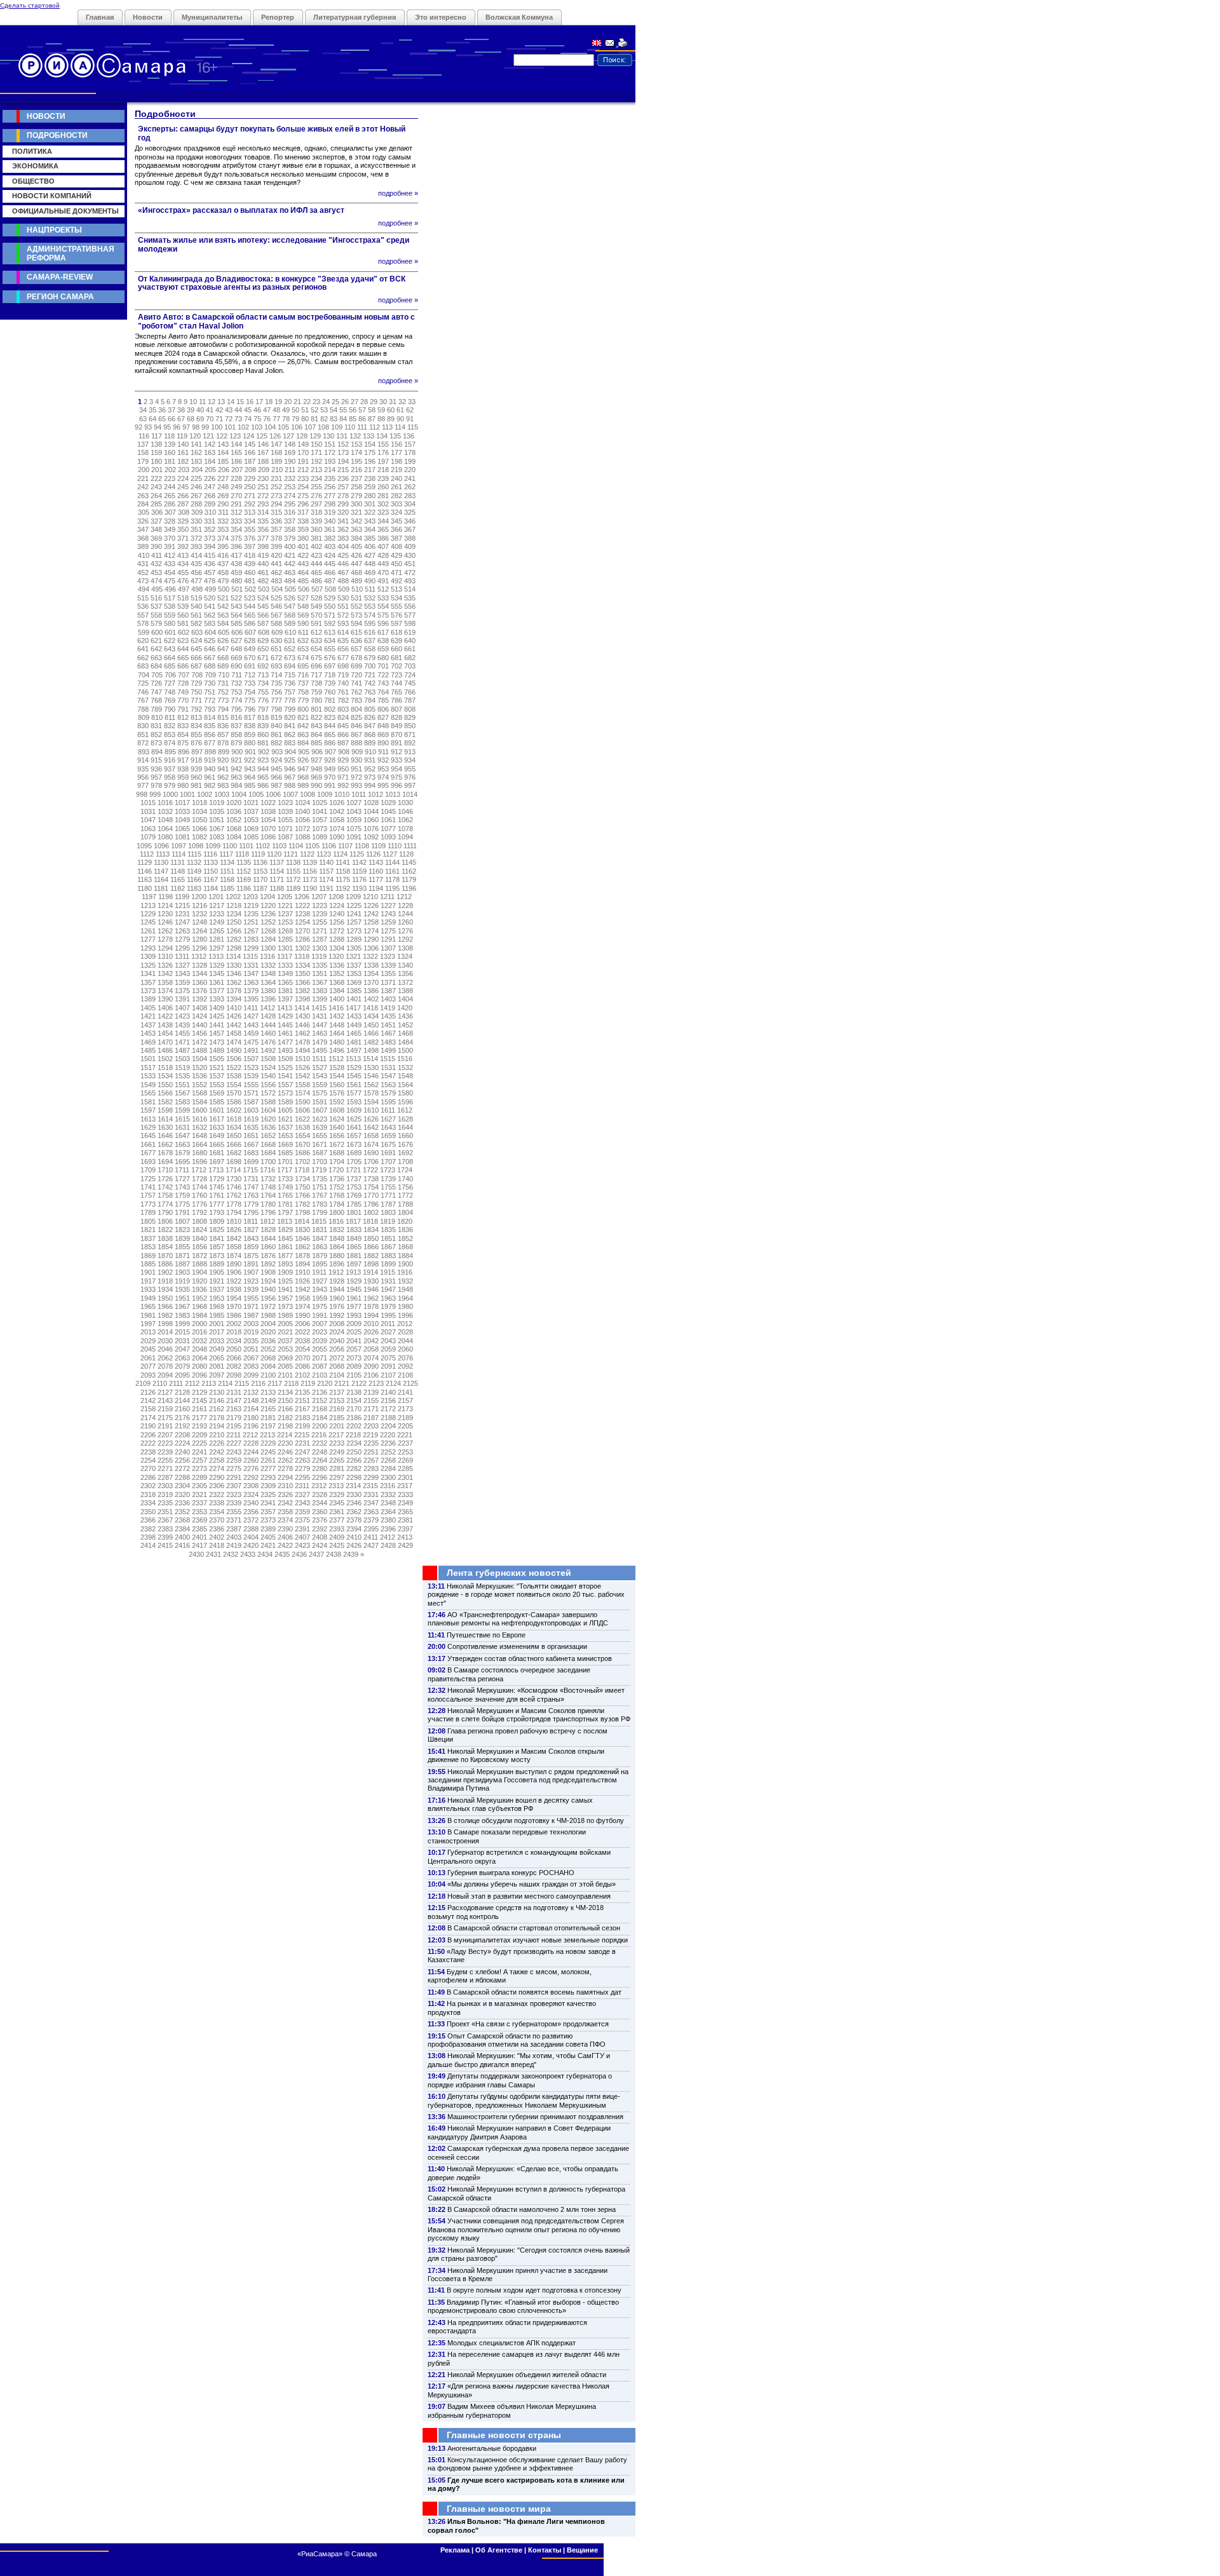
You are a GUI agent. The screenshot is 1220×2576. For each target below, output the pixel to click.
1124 (340, 854)
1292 (405, 939)
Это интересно (441, 17)
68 (191, 419)
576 (396, 615)
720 (356, 675)
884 (303, 743)
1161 (392, 871)
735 (276, 683)
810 (157, 717)
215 (343, 470)
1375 (182, 991)
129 (315, 436)
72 (229, 419)
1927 (320, 1281)
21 (297, 402)
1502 (165, 1059)
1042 (337, 811)
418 (250, 555)
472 (410, 573)
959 (183, 777)
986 (263, 785)
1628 (405, 1119)
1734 (302, 1179)
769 (170, 700)
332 (223, 521)
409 (410, 546)
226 (210, 478)
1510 (302, 1059)
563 (223, 615)
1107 (345, 846)
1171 (277, 879)
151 (330, 444)
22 (307, 402)
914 (143, 760)
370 (170, 538)
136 (409, 436)
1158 (343, 871)
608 (264, 632)
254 (303, 487)
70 (210, 419)
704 (144, 675)
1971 (251, 1306)
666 (196, 658)
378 (276, 538)
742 (370, 683)
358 (290, 529)
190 (290, 461)
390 (156, 546)
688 (210, 666)
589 (290, 623)
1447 (320, 1025)
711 (237, 675)
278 (343, 496)
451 (410, 564)
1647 (182, 1135)
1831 (320, 1230)
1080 (165, 837)
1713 (216, 1170)
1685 (285, 1153)
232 (290, 478)
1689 (354, 1153)
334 (250, 521)
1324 (405, 956)
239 (383, 478)
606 (237, 632)
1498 (371, 1050)
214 (330, 470)
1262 (165, 931)
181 (170, 461)
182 (183, 461)
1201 (216, 897)
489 (356, 581)
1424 (200, 1016)
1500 (405, 1050)
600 (157, 632)
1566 (165, 1093)
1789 (148, 1212)
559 (170, 615)
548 (303, 606)
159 (156, 452)
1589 (285, 1102)
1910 (302, 1272)
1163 (145, 879)
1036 (234, 811)
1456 (200, 1033)
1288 (337, 939)
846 (356, 726)
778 (290, 700)
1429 (285, 1016)
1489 (217, 1050)
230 (263, 478)
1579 (388, 1093)
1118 (242, 854)
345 (396, 521)
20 (288, 402)
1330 (234, 965)
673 (290, 658)
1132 (194, 862)
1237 (285, 914)
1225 (354, 905)
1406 (165, 1008)
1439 (182, 1025)
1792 (200, 1212)
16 (250, 402)
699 (356, 666)
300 (356, 504)
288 (196, 504)
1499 (388, 1050)
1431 (320, 1016)
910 (370, 752)
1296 (200, 948)
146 (263, 444)
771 (196, 700)
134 (382, 436)
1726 (165, 1179)
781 (330, 700)
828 (396, 717)
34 (143, 410)
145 (250, 444)
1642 (371, 1127)
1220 (268, 905)
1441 (217, 1025)
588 (276, 623)
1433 (354, 1016)
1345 (217, 973)
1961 (354, 1298)
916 (170, 760)
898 (210, 752)
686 (183, 666)
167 (263, 452)
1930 (371, 1281)
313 (250, 512)
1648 (200, 1135)
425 (343, 555)
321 (356, 512)
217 (370, 470)
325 (410, 512)
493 (410, 581)
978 (156, 785)
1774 (165, 1204)
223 (170, 478)
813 (196, 717)
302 (383, 504)
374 (223, 538)
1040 (302, 811)
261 (396, 487)
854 (183, 735)
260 (383, 487)
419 (263, 555)
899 (224, 752)
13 (221, 402)
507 (317, 589)
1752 (337, 1187)
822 (316, 717)
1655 (320, 1135)
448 (370, 564)
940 (210, 769)
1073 (320, 829)
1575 (320, 1093)
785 (383, 700)
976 (410, 777)
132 (355, 436)
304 (410, 504)
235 (330, 478)
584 (223, 623)
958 (170, 777)
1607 (320, 1110)
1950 (165, 1298)
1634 (234, 1127)
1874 (234, 1256)
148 (290, 444)
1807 (182, 1221)
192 (316, 461)
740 (343, 683)
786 (396, 700)
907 (330, 752)
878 (223, 743)
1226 (371, 905)
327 (156, 521)
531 (356, 598)
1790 (165, 1212)
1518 (165, 1068)
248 (223, 487)
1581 (148, 1102)
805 (370, 709)
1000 (170, 794)
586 (250, 623)
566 (263, 615)
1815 (319, 1221)
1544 (337, 1076)
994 (370, 785)
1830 (302, 1230)
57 (362, 410)
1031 (148, 811)
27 (355, 402)
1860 (268, 1247)
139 (170, 444)
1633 (217, 1127)
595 (370, 623)
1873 (217, 1256)
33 (412, 402)
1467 (388, 1033)
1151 (227, 871)
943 (250, 769)
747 (156, 692)
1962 (371, 1298)
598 (410, 623)
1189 (293, 888)
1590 (302, 1102)
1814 (302, 1221)
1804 (405, 1212)
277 (330, 496)
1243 (388, 914)
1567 (182, 1093)
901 (250, 752)
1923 (251, 1281)
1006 (273, 794)
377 (263, 538)
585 (236, 623)
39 (191, 410)
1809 (217, 1221)
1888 (200, 1264)
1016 (165, 803)
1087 (285, 837)
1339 (388, 965)
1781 (285, 1204)
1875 (251, 1256)
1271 (320, 931)
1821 (148, 1230)
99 (205, 427)
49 (286, 410)
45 (248, 410)
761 (343, 692)
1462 (302, 1033)
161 (183, 452)
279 (356, 496)
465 (316, 573)
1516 (405, 1059)
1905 (217, 1272)
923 (263, 760)
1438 (165, 1025)
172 (330, 452)
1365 (285, 982)
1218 (234, 905)
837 (236, 726)
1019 (217, 803)
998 (142, 794)
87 (372, 419)
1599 (182, 1110)
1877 (285, 1256)
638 (383, 641)
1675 (388, 1144)
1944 (337, 1289)
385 (370, 538)
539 (183, 606)
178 (410, 452)
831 (156, 726)
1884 (405, 1256)
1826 (234, 1230)
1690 (371, 1153)
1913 (353, 1272)
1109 (378, 846)
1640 (337, 1127)
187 (250, 461)
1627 (388, 1119)
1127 (390, 854)
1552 (200, 1085)
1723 (388, 1170)
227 (223, 478)
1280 (200, 939)
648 (236, 649)
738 (316, 683)
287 (183, 504)
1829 (285, 1230)
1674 (371, 1144)
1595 (388, 1102)
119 (182, 436)
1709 (148, 1170)
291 (236, 504)
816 (236, 717)
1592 (337, 1102)
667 (210, 658)
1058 (337, 820)
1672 (337, 1144)
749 (183, 692)
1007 (290, 794)
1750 (302, 1187)
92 (139, 427)
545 (263, 606)
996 (396, 785)
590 (303, 623)
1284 (268, 939)
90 (400, 419)
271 (250, 496)
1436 (405, 1016)
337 (290, 521)
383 (343, 538)
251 (263, 487)
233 (303, 478)
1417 (353, 1008)
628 (250, 641)
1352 (337, 973)
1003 (222, 794)
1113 (163, 854)
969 (316, 777)
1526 (302, 1068)
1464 (337, 1033)
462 (276, 573)
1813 (285, 1221)
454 (170, 573)
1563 (388, 1085)
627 (236, 641)
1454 (165, 1033)
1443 (251, 1025)
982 (210, 785)
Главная (100, 17)
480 (236, 581)
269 (223, 496)
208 (250, 470)
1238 (302, 914)
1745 (217, 1187)
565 (250, 615)
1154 (277, 871)
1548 (405, 1076)
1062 (405, 820)
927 (316, 760)
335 (263, 521)
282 (396, 496)
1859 (251, 1247)
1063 (148, 829)
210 (277, 470)
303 (396, 504)
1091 (354, 837)
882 (276, 743)
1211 (387, 897)
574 (370, 615)
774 (236, 700)
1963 (388, 1298)
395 (223, 546)
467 (343, 573)
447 (356, 564)
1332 (268, 965)
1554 (234, 1085)
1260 (405, 922)
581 (183, 623)
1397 (285, 999)
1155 (293, 871)
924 (276, 760)
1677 (148, 1153)
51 (305, 410)
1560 (337, 1085)
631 (290, 641)
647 (223, 649)
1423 (182, 1016)
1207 (319, 897)
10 (193, 402)
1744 (200, 1187)
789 (156, 709)
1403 (388, 999)
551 (343, 606)
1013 (393, 794)
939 (196, 769)
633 (316, 641)
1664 (200, 1144)
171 (316, 452)
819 (276, 717)
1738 (371, 1179)
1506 (234, 1059)
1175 (343, 879)
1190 (310, 888)
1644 (405, 1127)
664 (170, 658)
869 (383, 735)
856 (210, 735)
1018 (200, 803)
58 (372, 410)
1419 (388, 1008)
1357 (148, 982)
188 (263, 461)
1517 (148, 1068)
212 (303, 470)
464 (303, 573)
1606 (302, 1110)
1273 (354, 931)
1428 (268, 1016)
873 (156, 743)
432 (156, 564)
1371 (388, 982)
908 (344, 752)
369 (156, 538)
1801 (354, 1212)
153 (356, 444)
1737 (354, 1179)
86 (362, 419)
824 (343, 717)
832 (170, 726)
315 (276, 512)
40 (200, 410)
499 (210, 589)
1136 (260, 862)
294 (276, 504)
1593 (354, 1102)
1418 (370, 1008)
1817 (353, 1221)
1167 (211, 879)
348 (156, 529)
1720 (336, 1170)
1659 (388, 1135)
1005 (256, 794)
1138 (293, 862)
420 (276, 555)
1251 (251, 922)
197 (383, 461)
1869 (148, 1256)
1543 (320, 1076)
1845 (285, 1238)
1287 (320, 939)
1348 (268, 973)
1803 (388, 1212)
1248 (200, 922)
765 (396, 692)
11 (202, 402)
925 (290, 760)
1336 (337, 965)
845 (343, 726)
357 (276, 529)
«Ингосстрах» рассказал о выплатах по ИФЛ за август (241, 210)
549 (316, 606)
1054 (268, 820)
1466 (371, 1033)
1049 (182, 820)
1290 (371, 939)
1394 (234, 999)
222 (156, 478)
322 (370, 512)
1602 (234, 1110)
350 (183, 529)
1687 (320, 1153)
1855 (182, 1247)
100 (217, 427)
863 (303, 735)
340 (330, 521)
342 (356, 521)
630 (276, 641)
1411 (251, 1008)
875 (183, 743)
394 (210, 546)
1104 (296, 846)
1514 (370, 1059)
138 (156, 444)
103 (257, 427)
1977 (354, 1306)
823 (330, 717)
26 (345, 402)
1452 (405, 1025)
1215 (182, 905)
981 (196, 785)
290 (223, 504)
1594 (371, 1102)
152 (343, 444)
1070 (268, 829)
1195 (392, 888)
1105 (312, 846)
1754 (371, 1187)
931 (370, 760)
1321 (353, 956)
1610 (371, 1110)
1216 (200, 905)
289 (210, 504)
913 (410, 752)
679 (370, 658)
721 (370, 675)
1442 (234, 1025)
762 (356, 692)
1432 (337, 1016)
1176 (359, 879)
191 (303, 461)
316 (290, 512)
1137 (277, 862)
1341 (148, 973)
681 (396, 658)
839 (263, 726)
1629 (148, 1127)
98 (196, 427)
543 (236, 606)
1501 (148, 1059)
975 (396, 777)
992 (343, 785)
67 (181, 419)
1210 (370, 897)
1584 (200, 1102)
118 (169, 436)
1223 (320, 905)
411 (157, 555)
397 (250, 546)
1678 (165, 1153)
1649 (217, 1135)
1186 (244, 888)
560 (183, 615)
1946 (371, 1289)
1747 (251, 1187)
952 (370, 769)
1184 (211, 888)
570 (316, 615)
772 (210, 700)
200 (144, 470)
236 (343, 478)
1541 (285, 1076)
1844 (268, 1238)
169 (290, 452)
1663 (182, 1144)
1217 (217, 905)
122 (222, 436)
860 (263, 735)
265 (170, 496)
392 (183, 546)
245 (183, 487)
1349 (285, 973)
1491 (251, 1050)
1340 (405, 965)
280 (370, 496)
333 (236, 521)
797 (263, 709)
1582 (165, 1102)
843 (316, 726)
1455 (182, 1033)
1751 (320, 1187)
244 (170, 487)
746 (143, 692)
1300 (268, 948)
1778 (234, 1204)
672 (276, 658)
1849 (354, 1238)
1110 (395, 846)
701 (383, 666)
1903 (182, 1272)
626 (223, 641)
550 (330, 606)
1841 (217, 1238)
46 (257, 410)
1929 (354, 1281)
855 (196, 735)
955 (410, 769)
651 (276, 649)
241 (410, 478)
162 (196, 452)
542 (223, 606)
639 (396, 641)
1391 (182, 999)
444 (316, 564)
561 (196, 615)
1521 (217, 1068)
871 (410, 735)
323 (383, 512)
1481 (354, 1042)
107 (310, 427)
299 (343, 504)
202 (170, 470)
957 (156, 777)
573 (356, 615)
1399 (320, 999)
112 (375, 427)
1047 (148, 820)
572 (343, 615)
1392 (200, 999)
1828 (268, 1230)
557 (143, 615)
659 (383, 649)
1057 (320, 820)
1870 (165, 1256)
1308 (405, 948)
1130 (161, 862)
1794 (234, 1212)
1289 (354, 939)
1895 (320, 1264)
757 (290, 692)
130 (329, 436)
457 (210, 573)
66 (172, 419)
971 (343, 777)
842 (303, 726)
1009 (325, 794)
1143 (376, 862)
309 (197, 512)
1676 (405, 1144)
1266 (234, 931)
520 (210, 598)
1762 (234, 1195)
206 (224, 470)
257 (343, 487)
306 (157, 512)
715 (290, 675)
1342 (165, 973)
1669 (285, 1144)
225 (196, 478)
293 (263, 504)
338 (303, 521)
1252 (268, 922)
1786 (371, 1204)
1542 (302, 1076)
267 (196, 496)
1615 (182, 1119)
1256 (337, 922)
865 (330, 735)
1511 (319, 1059)
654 (316, 649)
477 (196, 581)
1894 (302, 1264)
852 (156, 735)
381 (316, 538)
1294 (165, 948)
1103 (279, 846)
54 (334, 410)
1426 (234, 1016)
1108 (362, 846)
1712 (199, 1170)
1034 (200, 811)
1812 (268, 1221)
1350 (302, 973)
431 (143, 564)
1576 (337, 1093)
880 (250, 743)
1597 (148, 1110)
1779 (251, 1204)
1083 (217, 837)
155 (383, 444)
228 (236, 478)
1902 (165, 1272)
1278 (165, 939)
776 (263, 700)
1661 (148, 1144)
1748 (268, 1187)
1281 (217, 939)
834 (196, 726)
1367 (320, 982)
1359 (182, 982)
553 (370, 606)
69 (200, 419)
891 (396, 743)
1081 (182, 837)
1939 (251, 1289)
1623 (320, 1119)
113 (387, 427)
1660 (405, 1135)
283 (410, 496)
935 (143, 769)
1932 (405, 1281)
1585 (217, 1102)
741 (356, 683)
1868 (405, 1247)
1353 (354, 973)
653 (303, 649)
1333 (285, 965)
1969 (217, 1306)
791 (183, 709)
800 (303, 709)
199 (410, 461)
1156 (310, 871)
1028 (371, 803)
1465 (354, 1033)
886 (330, 743)
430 (410, 555)
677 (343, 658)
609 (277, 632)
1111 (410, 846)
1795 (251, 1212)
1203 (250, 897)
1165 (178, 879)
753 (236, 692)
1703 (320, 1162)
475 (170, 581)
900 (237, 752)
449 (383, 564)
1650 (234, 1135)
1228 (405, 905)
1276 (405, 931)
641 (143, 649)
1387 (388, 991)
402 (316, 546)
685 (170, 666)
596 (383, 623)
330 (196, 521)
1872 (200, 1256)
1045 (388, 811)
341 (343, 521)
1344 (200, 973)
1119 (258, 854)
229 (250, 478)
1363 (251, 982)
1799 (320, 1212)
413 (183, 555)
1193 (359, 888)
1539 (251, 1076)
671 (263, 658)
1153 (260, 871)
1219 (251, 905)
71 (219, 419)
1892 (268, 1264)
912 (396, 752)
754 (250, 692)
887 (343, 743)
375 (236, 538)
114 (400, 427)
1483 (388, 1042)
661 (410, 649)
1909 (285, 1272)
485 (303, 581)
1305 (354, 948)
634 (330, 641)
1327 (182, 965)
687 (196, 666)
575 (383, 615)
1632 (200, 1127)
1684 (268, 1153)
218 (383, 470)
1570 (234, 1093)
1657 (354, 1135)
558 (156, 615)
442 (290, 564)
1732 (268, 1179)
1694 (165, 1162)
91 (410, 419)
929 (343, 760)
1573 (285, 1093)
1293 (148, 948)
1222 (302, 905)
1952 (200, 1298)
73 (238, 419)
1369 (354, 982)
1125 (357, 854)
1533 (148, 1076)
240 (396, 478)
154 (370, 444)
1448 (337, 1025)
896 (184, 752)
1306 (371, 948)
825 (356, 717)
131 (342, 436)
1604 (268, 1110)
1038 (268, 811)
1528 (337, 1068)
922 (250, 760)
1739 (388, 1179)
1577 (354, 1093)
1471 (182, 1042)
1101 (246, 846)
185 (223, 461)
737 (303, 683)
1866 (371, 1247)
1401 (354, 999)
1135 (244, 862)
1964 (405, 1298)
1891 (251, 1264)
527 (303, 598)
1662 (165, 1144)
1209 (353, 897)
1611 (388, 1110)
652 (290, 649)
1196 (409, 888)
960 (196, 777)
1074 (337, 829)
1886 (165, 1264)
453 (156, 573)
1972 (268, 1306)
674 (303, 658)
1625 (354, 1119)
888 (356, 743)
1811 (251, 1221)
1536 (200, 1076)
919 (210, 760)
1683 (251, 1153)
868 (370, 735)
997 (410, 785)
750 (196, 692)
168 (276, 452)
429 (396, 555)
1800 (337, 1212)
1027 (354, 803)
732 (236, 683)
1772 (405, 1195)
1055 (285, 820)
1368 (337, 982)
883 (290, 743)
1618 (234, 1119)
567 (276, 615)
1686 (302, 1153)
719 (343, 675)
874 (170, 743)
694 (290, 666)
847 (370, 726)
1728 (200, 1179)
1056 (302, 820)
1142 (359, 862)
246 (196, 487)
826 (370, 717)
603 (197, 632)
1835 (388, 1230)
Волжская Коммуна (519, 17)
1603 (251, 1110)
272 (263, 496)
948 (316, 769)
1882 (371, 1256)
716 (303, 675)
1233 (217, 914)
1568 (200, 1093)
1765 (285, 1195)
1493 (285, 1050)
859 (250, 735)
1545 (354, 1076)
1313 (216, 956)
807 (396, 709)
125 (262, 436)
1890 (234, 1264)
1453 (148, 1033)
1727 (182, 1179)
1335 (320, 965)
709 (210, 675)
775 (250, 700)
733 (250, 683)
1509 (285, 1059)
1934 (165, 1289)
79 (295, 419)
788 (143, 709)
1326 (165, 965)
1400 (337, 999)
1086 (268, 837)
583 (210, 623)
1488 (200, 1050)
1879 (320, 1256)
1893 (285, 1264)
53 (324, 410)
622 (170, 641)
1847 (320, 1238)
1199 (182, 897)
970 (330, 777)
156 (396, 444)
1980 (405, 1306)
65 (162, 419)
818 (263, 717)
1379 (251, 991)
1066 (200, 829)
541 (210, 606)
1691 (388, 1153)
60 (391, 410)
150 (316, 444)
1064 (165, 829)
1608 (337, 1110)
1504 (200, 1059)
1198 (166, 897)
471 (396, 573)
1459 (251, 1033)
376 (250, 538)
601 (170, 632)
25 (335, 402)
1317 (285, 956)
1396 (268, 999)
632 (303, 641)
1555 (251, 1085)
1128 (406, 854)
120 (195, 436)
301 (370, 504)
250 (250, 487)
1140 (326, 862)
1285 (285, 939)
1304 (337, 948)
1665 (217, 1144)
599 (144, 632)
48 (276, 410)
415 (210, 555)
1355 (388, 973)
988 (290, 785)
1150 (211, 871)
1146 (145, 871)
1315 (250, 956)
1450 (371, 1025)
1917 (148, 1281)
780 (316, 700)
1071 (285, 829)
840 (276, 726)
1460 (268, 1033)
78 (286, 419)
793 (210, 709)
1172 (293, 879)
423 (316, 555)
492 (396, 581)
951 (356, 769)
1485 (148, 1050)
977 (143, 785)
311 (223, 512)
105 (283, 427)
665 (183, 658)
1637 (285, 1127)
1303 (320, 948)
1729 (217, 1179)
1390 (165, 999)
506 (304, 589)
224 (183, 478)
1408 (200, 1008)
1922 (234, 1281)
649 (250, 649)
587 (263, 623)
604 (210, 632)
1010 (342, 794)
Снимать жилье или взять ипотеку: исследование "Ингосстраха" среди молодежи (274, 244)
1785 (354, 1204)
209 (264, 470)
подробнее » (398, 193)
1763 (251, 1195)
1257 (354, 922)
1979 (388, 1306)
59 (381, 410)
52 (315, 410)
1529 (354, 1068)
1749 (285, 1187)
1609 (354, 1110)
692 (263, 666)
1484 (405, 1042)
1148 (178, 871)
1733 (285, 1179)
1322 (370, 956)
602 (184, 632)
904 (290, 752)
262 (410, 487)
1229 (148, 914)
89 (391, 419)
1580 (405, 1093)
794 (223, 709)
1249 (217, 922)
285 (156, 504)
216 (356, 470)
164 (223, 452)
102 (243, 427)
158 (143, 452)
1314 (233, 956)
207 (237, 470)
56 (353, 410)
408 (396, 546)
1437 (148, 1025)
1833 (354, 1230)
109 (337, 427)
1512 (336, 1059)
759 (316, 692)
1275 (388, 931)
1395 (251, 999)
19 (278, 402)
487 (330, 581)
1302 (302, 948)
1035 (217, 811)
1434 (371, 1016)
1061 (388, 820)
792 (196, 709)
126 (275, 436)
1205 (285, 897)
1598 (165, 1110)
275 (303, 496)
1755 (388, 1187)
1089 (320, 837)
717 (316, 675)
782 (343, 700)
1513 (353, 1059)
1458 (234, 1033)
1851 (388, 1238)
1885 (148, 1264)
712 (250, 675)
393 (196, 546)
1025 (320, 803)
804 (356, 709)
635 (343, 641)
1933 (148, 1289)
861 (276, 735)
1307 (388, 948)
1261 (148, 931)
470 (383, 573)
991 (330, 785)
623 (183, 641)
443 (303, 564)
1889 (217, 1264)
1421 (148, 1016)
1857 (217, 1247)
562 (210, 615)
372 (196, 538)
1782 (302, 1204)
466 (330, 573)
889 (370, 743)
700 (370, 666)
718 (330, 675)
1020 (234, 803)
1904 (200, 1272)
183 (196, 461)
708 (197, 675)
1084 (234, 837)
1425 (217, 1016)
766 (410, 692)
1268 (268, 931)
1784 (337, 1204)
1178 (392, 879)
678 (356, 658)
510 (357, 589)
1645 (148, 1135)
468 (356, 573)
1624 (337, 1119)
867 (356, 735)
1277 (148, 939)
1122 (307, 854)
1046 (405, 811)
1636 (268, 1127)
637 (370, 641)
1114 (179, 854)
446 (343, 564)
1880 (337, 1256)
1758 (165, 1195)
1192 (343, 888)
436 (210, 564)
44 (238, 410)
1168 (227, 879)
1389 (148, 999)
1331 (251, 965)
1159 (359, 871)
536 (143, 606)
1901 (148, 1272)
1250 (234, 922)
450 (396, 564)
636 (356, 641)
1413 (285, 1008)
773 (223, 700)
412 (170, 555)
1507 (251, 1059)
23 (316, 402)
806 (383, 709)
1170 (260, 879)
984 (236, 785)
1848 (337, 1238)
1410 (234, 1008)
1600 (200, 1110)
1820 (405, 1221)
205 (210, 470)
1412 (268, 1008)
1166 (194, 879)
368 (143, 538)
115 (413, 427)
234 (316, 478)
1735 (320, 1179)
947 (303, 769)
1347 (251, 973)
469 (370, 573)
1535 (182, 1076)
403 (330, 546)
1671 (320, 1144)
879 (236, 743)
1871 (182, 1256)
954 (396, 769)
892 (410, 743)
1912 (336, 1272)
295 (290, 504)
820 (290, 717)
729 (196, 683)
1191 (326, 888)
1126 (373, 854)
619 (410, 632)
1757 (148, 1195)
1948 (405, 1289)
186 (236, 461)
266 (183, 496)
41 (210, 410)
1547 (388, 1076)
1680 (200, 1153)
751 (210, 692)
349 (170, 529)
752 (223, 692)
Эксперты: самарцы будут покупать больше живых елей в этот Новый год (272, 133)
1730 (234, 1179)
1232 (200, 914)
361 (330, 529)
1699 (251, 1162)
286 (170, 504)
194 (343, 461)
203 (184, 470)
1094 (405, 837)
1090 (337, 837)
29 (374, 402)
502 (250, 589)
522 (236, 598)
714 (276, 675)
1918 (165, 1281)
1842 (234, 1238)
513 (396, 589)
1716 (268, 1170)
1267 (251, 931)
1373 (148, 991)
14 (231, 402)
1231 (182, 914)
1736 (337, 1179)
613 (330, 632)
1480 (337, 1042)
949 (330, 769)
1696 (200, 1162)
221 (143, 478)
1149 (194, 871)
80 (305, 419)
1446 (302, 1025)
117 (157, 436)
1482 (371, 1042)
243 (156, 487)
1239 (320, 914)
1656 (337, 1135)
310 (210, 512)
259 (370, 487)
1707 (388, 1162)
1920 (200, 1281)
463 (290, 573)
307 (170, 512)
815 (223, 717)
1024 (302, 803)
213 (316, 470)
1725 (148, 1179)
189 (276, 461)
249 (236, 487)
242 (143, 487)
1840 (200, 1238)
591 (316, 623)
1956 (268, 1298)
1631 (182, 1127)
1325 (148, 965)
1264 (200, 931)
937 (170, 769)
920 (223, 760)
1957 (285, 1298)
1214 (165, 905)
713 (263, 675)
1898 (371, 1264)
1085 (251, 837)
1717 (285, 1170)
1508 (268, 1059)
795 (236, 709)
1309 (148, 956)
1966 (165, 1306)
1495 (320, 1050)
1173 (310, 879)
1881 (354, 1256)
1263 (182, 931)
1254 (302, 922)
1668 (268, 1144)
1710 (165, 1170)
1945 (354, 1289)
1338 (371, 965)
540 (196, 606)
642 (156, 649)
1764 (268, 1195)
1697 (217, 1162)
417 (236, 555)
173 (343, 452)
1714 (233, 1170)
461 (263, 573)
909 (357, 752)
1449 (354, 1025)
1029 (388, 803)
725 (143, 683)
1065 (182, 829)
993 (356, 785)
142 (210, 444)
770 (183, 700)
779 (303, 700)
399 (276, 546)
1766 (302, 1195)
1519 (182, 1068)
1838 (165, 1238)
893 (144, 752)
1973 (285, 1306)
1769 (354, 1195)
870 (396, 735)
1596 (405, 1102)
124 (248, 436)
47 (267, 410)
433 (170, 564)
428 (383, 555)
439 (250, 564)
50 (295, 410)
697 (330, 666)
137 (143, 444)
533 (383, 598)
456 (196, 573)
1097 (179, 846)
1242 (371, 914)
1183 (194, 888)
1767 (320, 1195)
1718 (302, 1170)
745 (410, 683)
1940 (268, 1289)
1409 (217, 1008)
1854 (165, 1247)
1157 (326, 871)
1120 (274, 854)
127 (288, 436)
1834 (371, 1230)
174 (356, 452)
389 (143, 546)
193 (330, 461)
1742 (165, 1187)
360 (316, 529)
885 (316, 743)
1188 (277, 888)
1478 (302, 1042)
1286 (302, 939)
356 (263, 529)
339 (316, 521)
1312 (199, 956)
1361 (217, 982)
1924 (268, 1281)
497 (184, 589)
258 (356, 487)
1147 (161, 871)
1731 (251, 1179)
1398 (302, 999)
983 (223, 785)
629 (263, 641)
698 (343, 666)
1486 (165, 1050)
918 (196, 760)
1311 (182, 956)
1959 (320, 1298)
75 (257, 419)
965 (263, 777)
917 (183, 760)
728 (183, 683)
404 (343, 546)
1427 (251, 1016)
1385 (354, 991)
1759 (182, 1195)
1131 (178, 862)
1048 (165, 820)
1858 (234, 1247)
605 (224, 632)
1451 (388, 1025)
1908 (268, 1272)
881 (263, 743)
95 (167, 427)
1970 (234, 1306)
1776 (200, 1204)
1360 (200, 982)
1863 (320, 1247)
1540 (268, 1076)
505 (290, 589)
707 (184, 675)
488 (343, 581)
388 (410, 538)
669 (236, 658)
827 (383, 717)
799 (290, 709)
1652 (268, 1135)
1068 (234, 829)
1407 (182, 1008)
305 (144, 512)
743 (383, 683)
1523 (251, 1068)
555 (396, 606)
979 (170, 785)
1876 (268, 1256)
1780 (268, 1204)
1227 (388, 905)
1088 (302, 837)
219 (396, 470)
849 (396, 726)
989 (303, 785)
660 (396, 649)
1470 (165, 1042)
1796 (268, 1212)
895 (170, 752)
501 (237, 589)
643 (170, 649)
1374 (165, 991)
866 (343, 735)
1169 (244, 879)
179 (143, 461)
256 (330, 487)
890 (383, 743)
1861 (285, 1247)
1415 (319, 1008)
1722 (370, 1170)
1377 (217, 991)
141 (196, 444)
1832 (337, 1230)
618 (396, 632)
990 (316, 785)
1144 (392, 862)
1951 (182, 1298)
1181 (161, 888)
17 (259, 402)
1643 (388, 1127)
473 (143, 581)
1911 (319, 1272)
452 (143, 573)
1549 (148, 1085)
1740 (405, 1179)
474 (156, 581)
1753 (354, 1187)
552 (356, 606)
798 (276, 709)
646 (210, 649)
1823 (182, 1230)
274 (290, 496)
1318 (302, 956)
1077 (388, 829)
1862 (302, 1247)
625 (210, 641)
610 (290, 632)
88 (381, 419)
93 (148, 427)
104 (270, 427)
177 (396, 452)
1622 (302, 1119)
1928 (337, 1281)
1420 (405, 1008)
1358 (165, 982)
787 (410, 700)
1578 (371, 1093)
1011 (359, 794)
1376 (200, 991)
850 (410, 726)
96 (177, 427)
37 (172, 410)
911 (383, 752)
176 (383, 452)
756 (276, 692)
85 (353, 419)
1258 (371, 922)
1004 (239, 794)
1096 (161, 846)
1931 (388, 1281)
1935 (182, 1289)
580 (170, 623)
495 (157, 589)
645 (196, 649)
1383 (320, 991)
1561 (354, 1085)
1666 (234, 1144)
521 (223, 598)
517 (170, 598)
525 (276, 598)
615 (356, 632)
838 (250, 726)
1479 (320, 1042)
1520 (200, 1068)
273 (276, 496)
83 (334, 419)
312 (236, 512)
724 (410, 675)
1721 (353, 1170)
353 (223, 529)
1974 (302, 1306)
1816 (336, 1221)
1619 (251, 1119)
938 (183, 769)
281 (383, 496)
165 (236, 452)
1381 (285, 991)
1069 (251, 829)
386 (383, 538)
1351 (320, 973)
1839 (182, 1238)
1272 (337, 931)
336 (276, 521)
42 (219, 410)
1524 (268, 1068)
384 (356, 538)
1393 (217, 999)
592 (330, 623)
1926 (302, 1281)
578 (143, 623)
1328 (200, 965)
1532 (405, 1068)
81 (315, 419)
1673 (354, 1144)
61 (400, 410)
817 (250, 717)
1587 (251, 1102)
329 (183, 521)
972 (356, 777)
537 (156, 606)
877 (210, 743)
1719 (319, 1170)
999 (155, 794)
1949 (148, 1298)
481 (250, 581)
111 (362, 427)
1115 (194, 854)
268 (210, 496)
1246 (165, 922)
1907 (251, 1272)
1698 (234, 1162)
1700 (268, 1162)
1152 (244, 871)
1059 (354, 820)
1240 (337, 914)
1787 (388, 1204)
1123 (324, 854)
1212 (404, 897)
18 (269, 402)
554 (383, 606)
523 (250, 598)
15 (240, 402)
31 (393, 402)
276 (316, 496)
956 (143, 777)
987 (276, 785)
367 (410, 529)
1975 (320, 1306)
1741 (148, 1187)
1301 (285, 948)
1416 (336, 1008)
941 (223, 769)
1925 (285, 1281)
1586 (234, 1102)
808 (410, 709)
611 (303, 632)
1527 (320, 1068)
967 (290, 777)
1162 (409, 871)
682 (410, 658)
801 (316, 709)
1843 (251, 1238)
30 (383, 402)
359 (303, 529)
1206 (302, 897)
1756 (405, 1187)
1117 (226, 854)
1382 (302, 991)
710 (224, 675)
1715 (250, 1170)
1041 (320, 811)
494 (144, 589)
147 (276, 444)
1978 (371, 1306)
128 (302, 436)
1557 (285, 1085)
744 (396, 683)
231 (276, 478)
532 (370, 598)
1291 (388, 939)
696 (316, 666)
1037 (251, 811)
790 (170, 709)
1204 (268, 897)
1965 (148, 1306)
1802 (371, 1212)
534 (396, 598)
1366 (302, 982)
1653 (285, 1135)
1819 (388, 1221)
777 (276, 700)
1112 (147, 854)
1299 (251, 948)
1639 (320, 1127)
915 (156, 760)
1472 (200, 1042)
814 (210, 717)
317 (303, 512)
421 (290, 555)
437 (223, 564)
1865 (354, 1247)
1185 (227, 888)
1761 (217, 1195)
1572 (268, 1093)
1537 (217, 1076)
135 (395, 436)
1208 (336, 897)
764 (383, 692)
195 (356, 461)
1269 (285, 931)
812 (183, 717)
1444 (268, 1025)
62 (410, 410)
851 (143, 735)
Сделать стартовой (30, 5)
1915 (388, 1272)
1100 (230, 846)
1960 (337, 1298)
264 (156, 496)
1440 (200, 1025)
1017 (182, 803)
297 (316, 504)
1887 (182, 1264)
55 (343, 410)
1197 (149, 897)
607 (250, 632)
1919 (182, 1281)
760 (330, 692)
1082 (200, 837)
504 (277, 589)
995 (383, 785)
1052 (234, 820)
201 (157, 470)
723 (396, 675)
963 (236, 777)
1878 (302, 1256)
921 (236, 760)
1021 (251, 803)
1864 (337, 1247)
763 (370, 692)
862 (290, 735)
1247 (182, 922)
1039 (285, 811)
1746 (234, 1187)
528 (316, 598)
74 (248, 419)
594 (356, 623)
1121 (291, 854)
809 (144, 717)
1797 (285, 1212)
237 (356, 478)
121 (208, 436)
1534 (165, 1076)
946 (290, 769)
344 (383, 521)
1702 (302, 1162)
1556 (268, 1085)
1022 (268, 803)
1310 (165, 956)
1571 (251, 1093)
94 (158, 427)
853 (170, 735)
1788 (405, 1204)
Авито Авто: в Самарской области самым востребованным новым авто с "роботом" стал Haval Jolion (276, 321)
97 (186, 427)
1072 (302, 829)
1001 (187, 794)
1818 (370, 1221)
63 (143, 419)
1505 (217, 1059)
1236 (268, 914)
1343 (182, 973)
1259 (388, 922)
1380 (268, 991)
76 (267, 419)
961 (210, 777)
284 (143, 504)
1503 (182, 1059)
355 (250, 529)
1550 (165, 1085)
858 (236, 735)
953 (383, 769)
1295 (182, 948)
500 (224, 589)
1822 (165, 1230)
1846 (302, 1238)
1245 (148, 922)
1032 (165, 811)
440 (263, 564)
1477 (285, 1042)
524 (263, 598)
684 (156, 666)
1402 (371, 999)
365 (383, 529)
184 (210, 461)
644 (183, 649)
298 (330, 504)
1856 (200, 1247)
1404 (405, 999)
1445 (285, 1025)
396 (236, 546)
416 (223, 555)
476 (183, 581)
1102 (263, 846)
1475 (251, 1042)
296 (303, 504)
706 (170, 675)
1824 (200, 1230)
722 (383, 675)
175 (370, 452)
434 (183, 564)
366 (396, 529)
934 (410, 760)
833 (183, 726)
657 (356, 649)
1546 (371, 1076)
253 (290, 487)
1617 (217, 1119)
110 (350, 427)
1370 (371, 982)
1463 (320, 1033)
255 (316, 487)
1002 (205, 794)
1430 (302, 1016)
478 (210, 581)
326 (143, 521)
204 (197, 470)
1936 (200, 1289)
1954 (234, 1298)
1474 (234, 1042)
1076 (371, 829)
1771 (388, 1195)
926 (303, 760)
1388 (405, 991)
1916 (405, 1272)
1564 (405, 1085)
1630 (165, 1127)
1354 (371, 973)
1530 (371, 1068)
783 (356, 700)
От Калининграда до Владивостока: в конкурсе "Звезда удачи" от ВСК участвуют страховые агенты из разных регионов (272, 283)
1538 (234, 1076)
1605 (285, 1110)
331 (210, 521)
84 (343, 419)
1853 (148, 1247)
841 (290, 726)
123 (235, 436)
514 (410, 589)
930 (356, 760)
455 (183, 573)
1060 (371, 820)
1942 (302, 1289)
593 (343, 623)
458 (223, 573)
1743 (182, 1187)
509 (344, 589)
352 (210, 529)
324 (396, 512)
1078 (405, 829)
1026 (337, 803)
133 (369, 436)
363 (356, 529)
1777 (217, 1204)
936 (156, 769)
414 (196, 555)
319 (330, 512)
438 (236, 564)
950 (343, 769)
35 (152, 410)
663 (156, 658)
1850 (371, 1238)
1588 (268, 1102)
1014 (410, 794)
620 (143, 641)
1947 (388, 1289)
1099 (213, 846)
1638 (302, 1127)
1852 (405, 1238)
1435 (388, 1016)
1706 (371, 1162)
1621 (285, 1119)
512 (383, 589)
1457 (217, 1033)
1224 (337, 905)
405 (356, 546)
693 (276, 666)
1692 (405, 1153)
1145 (409, 862)
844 (330, 726)
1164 (161, 879)
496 (170, 589)
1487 (182, 1050)
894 (157, 752)
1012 (376, 794)
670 (250, 658)
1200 (199, 897)
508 (330, 589)
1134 (227, 862)
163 (210, 452)
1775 (182, 1204)
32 (402, 402)
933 (396, 760)
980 (183, 785)
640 (410, 641)
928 (330, 760)
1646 (165, 1135)
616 (370, 632)
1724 (405, 1170)
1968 (200, 1306)
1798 (302, 1212)
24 (326, 402)
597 (396, 623)
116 (144, 436)
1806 (165, 1221)
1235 (251, 914)
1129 (145, 862)
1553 (217, 1085)
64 (152, 419)
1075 (354, 829)
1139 (310, 862)
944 (263, 769)
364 (370, 529)
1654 (302, 1135)
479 (223, 581)
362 (343, 529)
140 (183, 444)
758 (303, 692)
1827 (251, 1230)
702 (396, 666)
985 (250, 785)
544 (250, 606)
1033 (182, 811)
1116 (210, 854)
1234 (234, 914)
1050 (200, 820)
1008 (308, 794)
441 (276, 564)
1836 (405, 1230)
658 (370, 649)
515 (143, 598)
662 (143, 658)
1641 (354, 1127)
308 (184, 512)
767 (143, 700)
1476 (268, 1042)
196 (370, 461)
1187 (260, 888)
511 (370, 589)
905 (304, 752)
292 (250, 504)
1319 (319, 956)
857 (223, 735)
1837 (148, 1238)
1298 (234, 948)
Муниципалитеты (212, 17)
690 (236, 666)
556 (410, 606)
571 (330, 615)
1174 (326, 879)
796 (250, 709)
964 (250, 777)
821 (303, 717)
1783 (320, 1204)
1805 (148, 1221)
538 (170, 606)
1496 (337, 1050)
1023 (285, 803)
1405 (148, 1008)
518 (183, 598)
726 (156, 683)
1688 (337, 1153)
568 (290, 615)
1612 (405, 1110)
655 (330, 649)
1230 (165, 914)
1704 (337, 1162)
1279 (182, 939)
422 (303, 555)
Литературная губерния (355, 17)
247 (210, 487)
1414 (302, 1008)
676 (330, 658)
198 (396, 461)
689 (223, 666)
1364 (268, 982)
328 (170, 521)
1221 (285, 905)
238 (370, 478)
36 (162, 410)
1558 (302, 1085)
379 (290, 538)
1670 (302, 1144)
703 (410, 666)
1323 (388, 956)
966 (276, 777)
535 (410, 598)
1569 (217, 1093)
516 (156, 598)
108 (323, 427)
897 (197, 752)
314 (263, 512)
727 (170, 683)
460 (250, 573)
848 (383, 726)
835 (210, 726)
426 (356, 555)
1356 (405, 973)
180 (156, 461)
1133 (211, 862)
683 (143, 666)
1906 (234, 1272)
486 (316, 581)
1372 (405, 982)
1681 (217, 1153)
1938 (234, 1289)
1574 (302, 1093)
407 (383, 546)
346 (410, 521)
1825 (217, 1230)
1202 (233, 897)
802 (330, 709)
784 (370, 700)
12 (212, 402)
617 (383, 632)
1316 (268, 956)
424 (330, 555)
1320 (336, 956)
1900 (405, 1264)
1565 (148, 1093)
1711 (182, 1170)
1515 (388, 1059)
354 (236, 529)
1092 (371, 837)
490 (370, 581)
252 (276, 487)
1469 (148, 1042)
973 (370, 777)
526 (290, 598)
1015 (148, 803)
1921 (217, 1281)
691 (250, 666)
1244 (405, 914)
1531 (388, 1068)
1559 (320, 1085)
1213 (148, 905)
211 (290, 470)
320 (343, 512)
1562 (371, 1085)
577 (410, 615)
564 (236, 615)
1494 (302, 1050)
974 (383, 777)
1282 (234, 939)
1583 (182, 1102)
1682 (234, 1153)
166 (250, 452)
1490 (234, 1050)
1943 (320, 1289)
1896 (337, 1264)
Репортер (278, 17)
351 (196, 529)
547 (290, 606)
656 (343, 649)
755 (263, 692)
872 (143, 743)
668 (223, 658)
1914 (370, 1272)
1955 (251, 1298)
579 (156, 623)
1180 (145, 888)
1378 (234, 991)
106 (297, 427)
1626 (371, 1119)
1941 (285, 1289)
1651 (251, 1135)
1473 (217, 1042)
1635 (251, 1127)
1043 (354, 811)
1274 (371, 931)
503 (264, 589)
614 (343, 632)
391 (170, 546)
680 (383, 658)
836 (223, 726)
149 (303, 444)
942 (236, 769)
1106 (329, 846)
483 (276, 581)
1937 (217, 1289)
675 (316, 658)
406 (370, 546)
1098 (196, 846)
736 (290, 683)
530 (343, 598)
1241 (354, 914)
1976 (337, 1306)
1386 (371, 991)
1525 (285, 1068)
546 (276, 606)
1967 (182, 1306)
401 (303, 546)
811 (170, 717)
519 (196, 598)
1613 (148, 1119)
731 (223, 683)
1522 (234, 1068)
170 (303, 452)
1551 (182, 1085)
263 (143, 496)
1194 (376, 888)
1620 (268, 1119)
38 (181, 410)
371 (183, 538)
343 (370, 521)
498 (197, 589)
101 (230, 427)
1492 (268, 1050)
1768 (337, 1195)
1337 (354, 965)
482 (263, 581)
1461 (285, 1033)
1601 (217, 1110)
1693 (148, 1162)
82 (324, 419)
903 (277, 752)
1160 (376, 871)
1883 (388, 1256)
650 (263, 649)
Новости (148, 17)
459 (236, 573)
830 (143, 726)
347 (143, 529)
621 (156, 641)
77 (276, 419)
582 (196, 623)
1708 (405, 1162)
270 (236, 496)
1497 (354, 1050)
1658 (371, 1135)
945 (276, 769)
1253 (285, 922)
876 (196, 743)
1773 (148, 1204)
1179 (409, 879)
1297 (217, 948)
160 (170, 452)
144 (236, 444)
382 (330, 538)
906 (317, 752)
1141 (343, 862)
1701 (285, 1162)
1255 (320, 922)
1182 (178, 888)
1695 (182, 1162)
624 (196, 641)
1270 (302, 931)
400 (290, 546)
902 (264, 752)
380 (303, 538)
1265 (217, 931)
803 (343, 709)
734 (263, 683)
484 (290, 581)
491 (383, 581)
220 (410, 470)
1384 (337, 991)
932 (383, 760)
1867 (388, 1247)
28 (364, 402)
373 (210, 538)
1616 (200, 1119)
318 (316, 512)
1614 (165, 1119)
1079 (148, 837)
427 (370, 555)
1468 (405, 1033)
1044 (371, 811)
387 (396, 538)
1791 (182, 1212)
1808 (200, 1221)
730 (210, 683)
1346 (234, 973)
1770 (371, 1195)
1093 (388, 837)
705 (157, 675)
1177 (376, 879)
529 (330, 598)
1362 (234, 982)
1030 (405, 803)
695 (303, 666)
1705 (354, 1162)
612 (316, 632)
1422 (165, 1016)
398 (263, 546)
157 (410, 444)
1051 (217, 820)
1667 (251, 1144)
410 (144, 555)
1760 (200, 1195)
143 (223, 444)
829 (410, 717)
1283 (251, 939)
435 (196, 564)
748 (170, 692)
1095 (144, 846)
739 (330, 683)
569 (303, 615)
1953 (217, 1298)
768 (156, 700)
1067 (217, 829)
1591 (320, 1102)
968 (303, 777)
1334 (302, 965)
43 (229, 410)
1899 (388, 1264)
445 (330, 564)
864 (316, 735)
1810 (234, 1221)
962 (223, 777)
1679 (182, 1153)
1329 (217, 965)
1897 (354, 1264)
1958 (302, 1298)
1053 (251, 820)
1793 (217, 1212)
